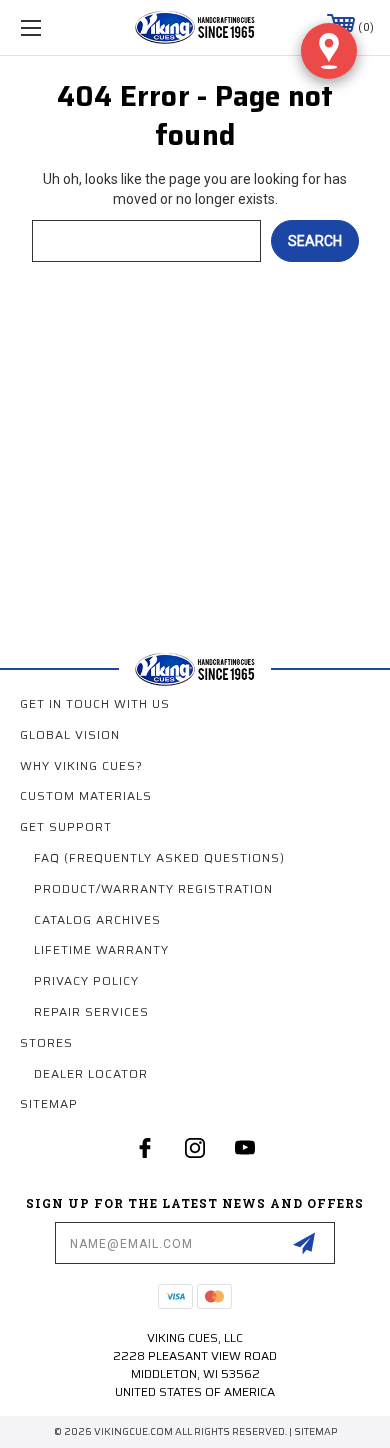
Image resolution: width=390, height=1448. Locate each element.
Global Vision (70, 734)
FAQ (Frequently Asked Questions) (159, 857)
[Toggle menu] (56, 27)
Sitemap (49, 1103)
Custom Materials (86, 795)
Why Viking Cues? (81, 765)
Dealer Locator (91, 1073)
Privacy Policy (86, 980)
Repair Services (91, 1011)
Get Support (66, 826)
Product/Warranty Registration (153, 888)
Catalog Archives (97, 919)
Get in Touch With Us (95, 703)
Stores (46, 1042)
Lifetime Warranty (101, 949)
